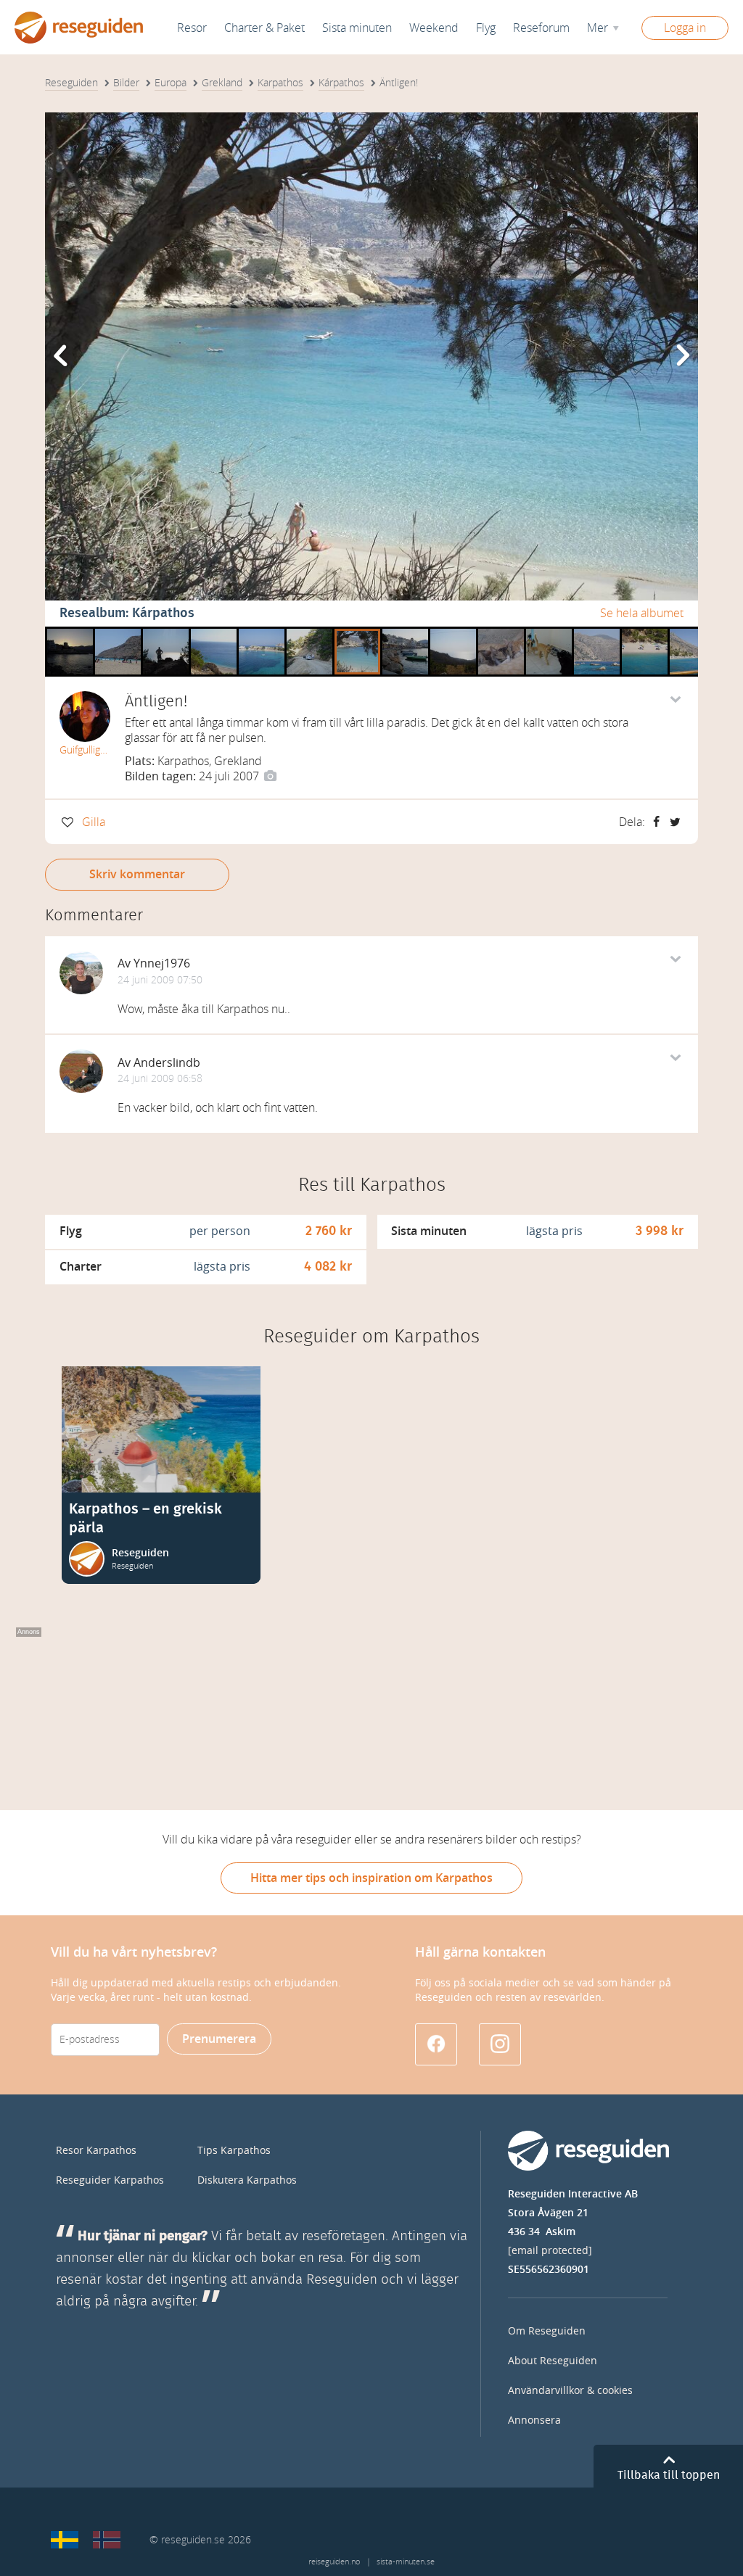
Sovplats (116, 632)
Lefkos (255, 632)
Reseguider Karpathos (110, 2180)
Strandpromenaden (405, 632)
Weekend (434, 28)
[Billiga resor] (65, 2540)
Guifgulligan (85, 750)
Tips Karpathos (234, 2151)
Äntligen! (357, 632)
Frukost (545, 632)
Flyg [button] (486, 28)
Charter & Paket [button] (264, 28)
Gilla (94, 822)
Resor (192, 28)
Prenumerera (219, 2039)
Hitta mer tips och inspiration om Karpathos (371, 1878)
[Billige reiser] (107, 2540)
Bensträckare (166, 632)
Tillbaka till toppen (669, 2475)
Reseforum (541, 28)
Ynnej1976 (162, 963)
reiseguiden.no (334, 2562)
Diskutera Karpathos (247, 2180)
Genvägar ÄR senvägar (309, 632)
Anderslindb (167, 1063)
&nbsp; (688, 632)
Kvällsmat (501, 632)
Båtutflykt (597, 632)
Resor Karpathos (96, 2151)
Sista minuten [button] (357, 28)
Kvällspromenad (70, 632)
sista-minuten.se (406, 2562)
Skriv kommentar (137, 874)
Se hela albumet (642, 613)
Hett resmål (453, 632)
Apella (207, 632)
